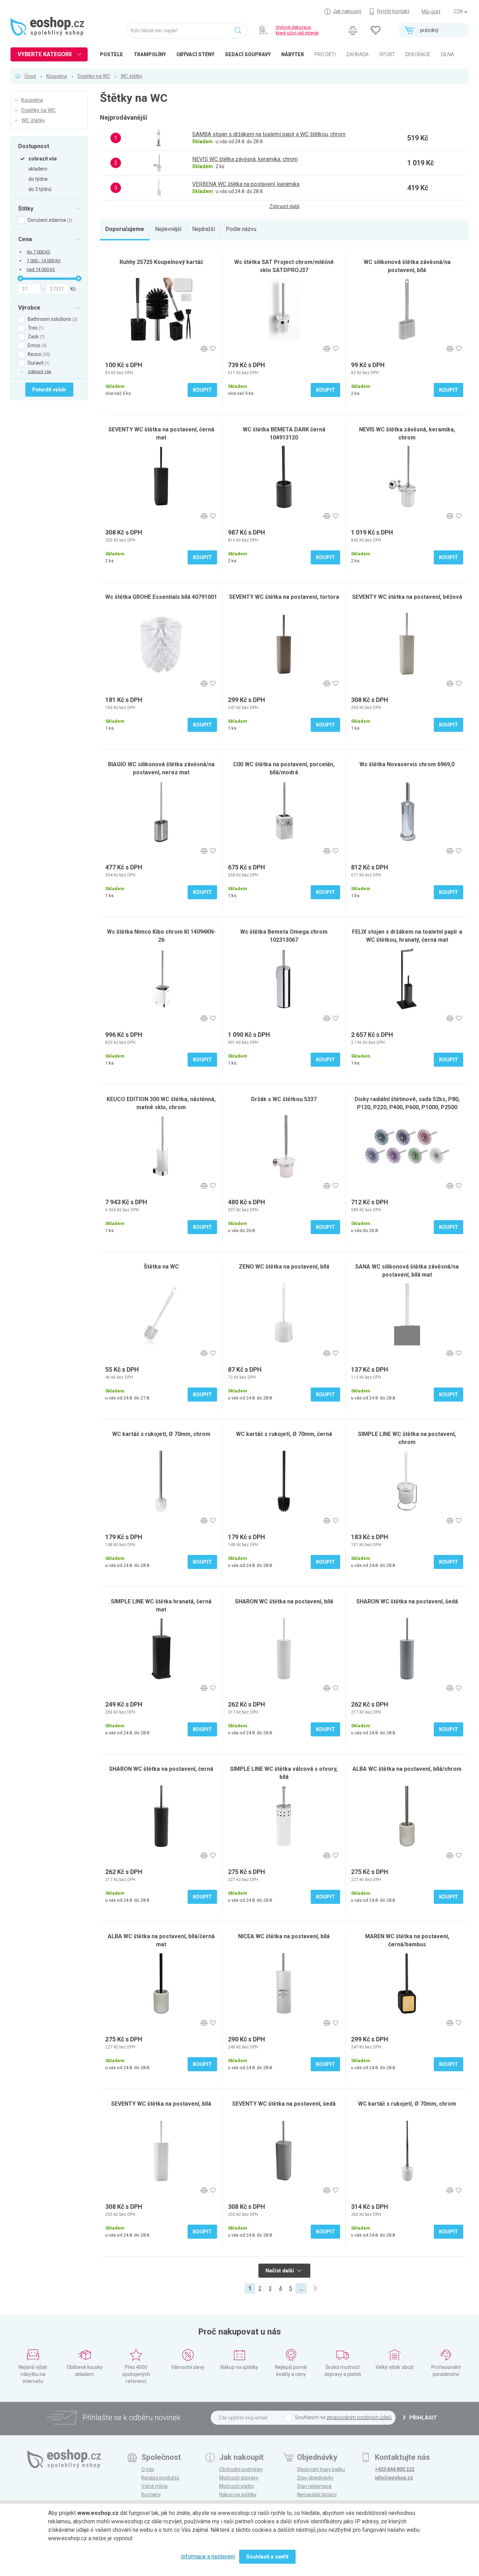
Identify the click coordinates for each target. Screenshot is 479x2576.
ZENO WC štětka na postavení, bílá (284, 1267)
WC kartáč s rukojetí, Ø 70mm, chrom (161, 1434)
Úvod (30, 76)
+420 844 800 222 (395, 2469)
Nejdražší (204, 229)
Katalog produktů (160, 2478)
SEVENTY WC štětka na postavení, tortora (284, 597)
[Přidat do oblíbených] (213, 349)
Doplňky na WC (94, 76)
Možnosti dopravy (239, 2478)
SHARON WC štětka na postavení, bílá (284, 1601)
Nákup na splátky (238, 2495)
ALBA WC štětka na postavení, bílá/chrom (407, 1769)
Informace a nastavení (208, 2557)
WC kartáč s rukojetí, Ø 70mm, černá (284, 1434)
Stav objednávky (315, 2478)
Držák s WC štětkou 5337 (284, 1099)
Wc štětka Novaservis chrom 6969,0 (407, 764)
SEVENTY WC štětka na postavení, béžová (407, 597)
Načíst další (280, 2271)
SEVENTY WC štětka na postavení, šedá (284, 2104)
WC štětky (131, 76)
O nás (148, 2469)
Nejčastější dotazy (317, 2495)
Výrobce (29, 307)
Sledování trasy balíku (321, 2469)
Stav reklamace (314, 2486)
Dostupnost (34, 146)
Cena (25, 239)
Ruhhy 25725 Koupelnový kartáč (161, 262)
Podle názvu (241, 229)
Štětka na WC (161, 1267)
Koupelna (57, 76)
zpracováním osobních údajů (359, 2417)
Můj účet (431, 12)
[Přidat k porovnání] (204, 349)
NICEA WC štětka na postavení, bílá (284, 1936)
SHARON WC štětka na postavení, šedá (407, 1601)
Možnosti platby (237, 2486)
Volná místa (154, 2486)
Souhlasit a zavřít (267, 2557)
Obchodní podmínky (241, 2469)
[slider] (20, 278)
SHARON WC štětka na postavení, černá (161, 1769)
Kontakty (151, 2495)
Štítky (26, 208)
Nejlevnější (168, 229)
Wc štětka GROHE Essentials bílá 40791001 (161, 597)
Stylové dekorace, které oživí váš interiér (297, 30)
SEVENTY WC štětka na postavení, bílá (161, 2104)
